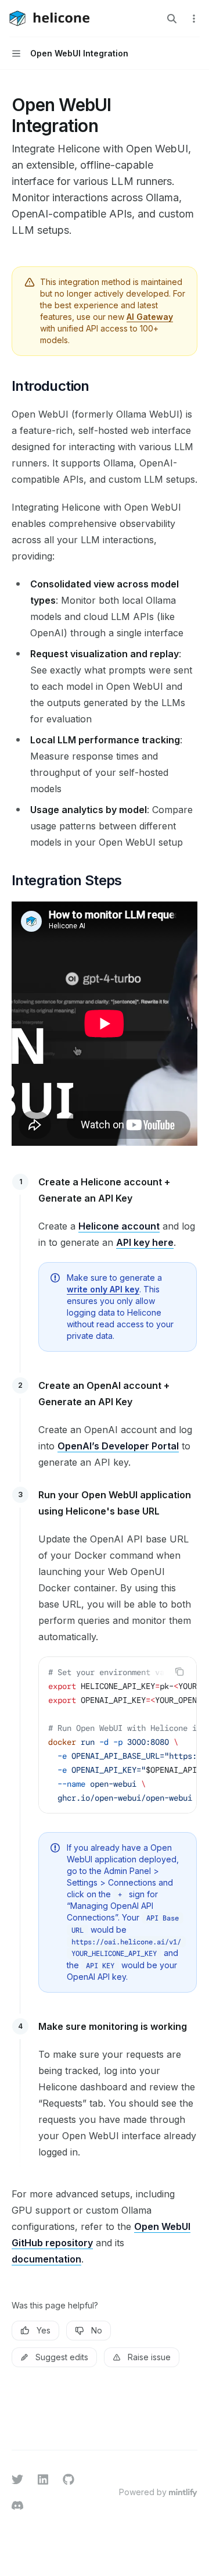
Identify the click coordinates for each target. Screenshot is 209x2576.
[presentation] (118, 1735)
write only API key (103, 1289)
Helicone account (119, 1226)
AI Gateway (150, 317)
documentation (46, 2259)
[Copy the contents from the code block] (179, 1672)
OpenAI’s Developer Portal (118, 1446)
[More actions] (194, 19)
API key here (145, 1242)
